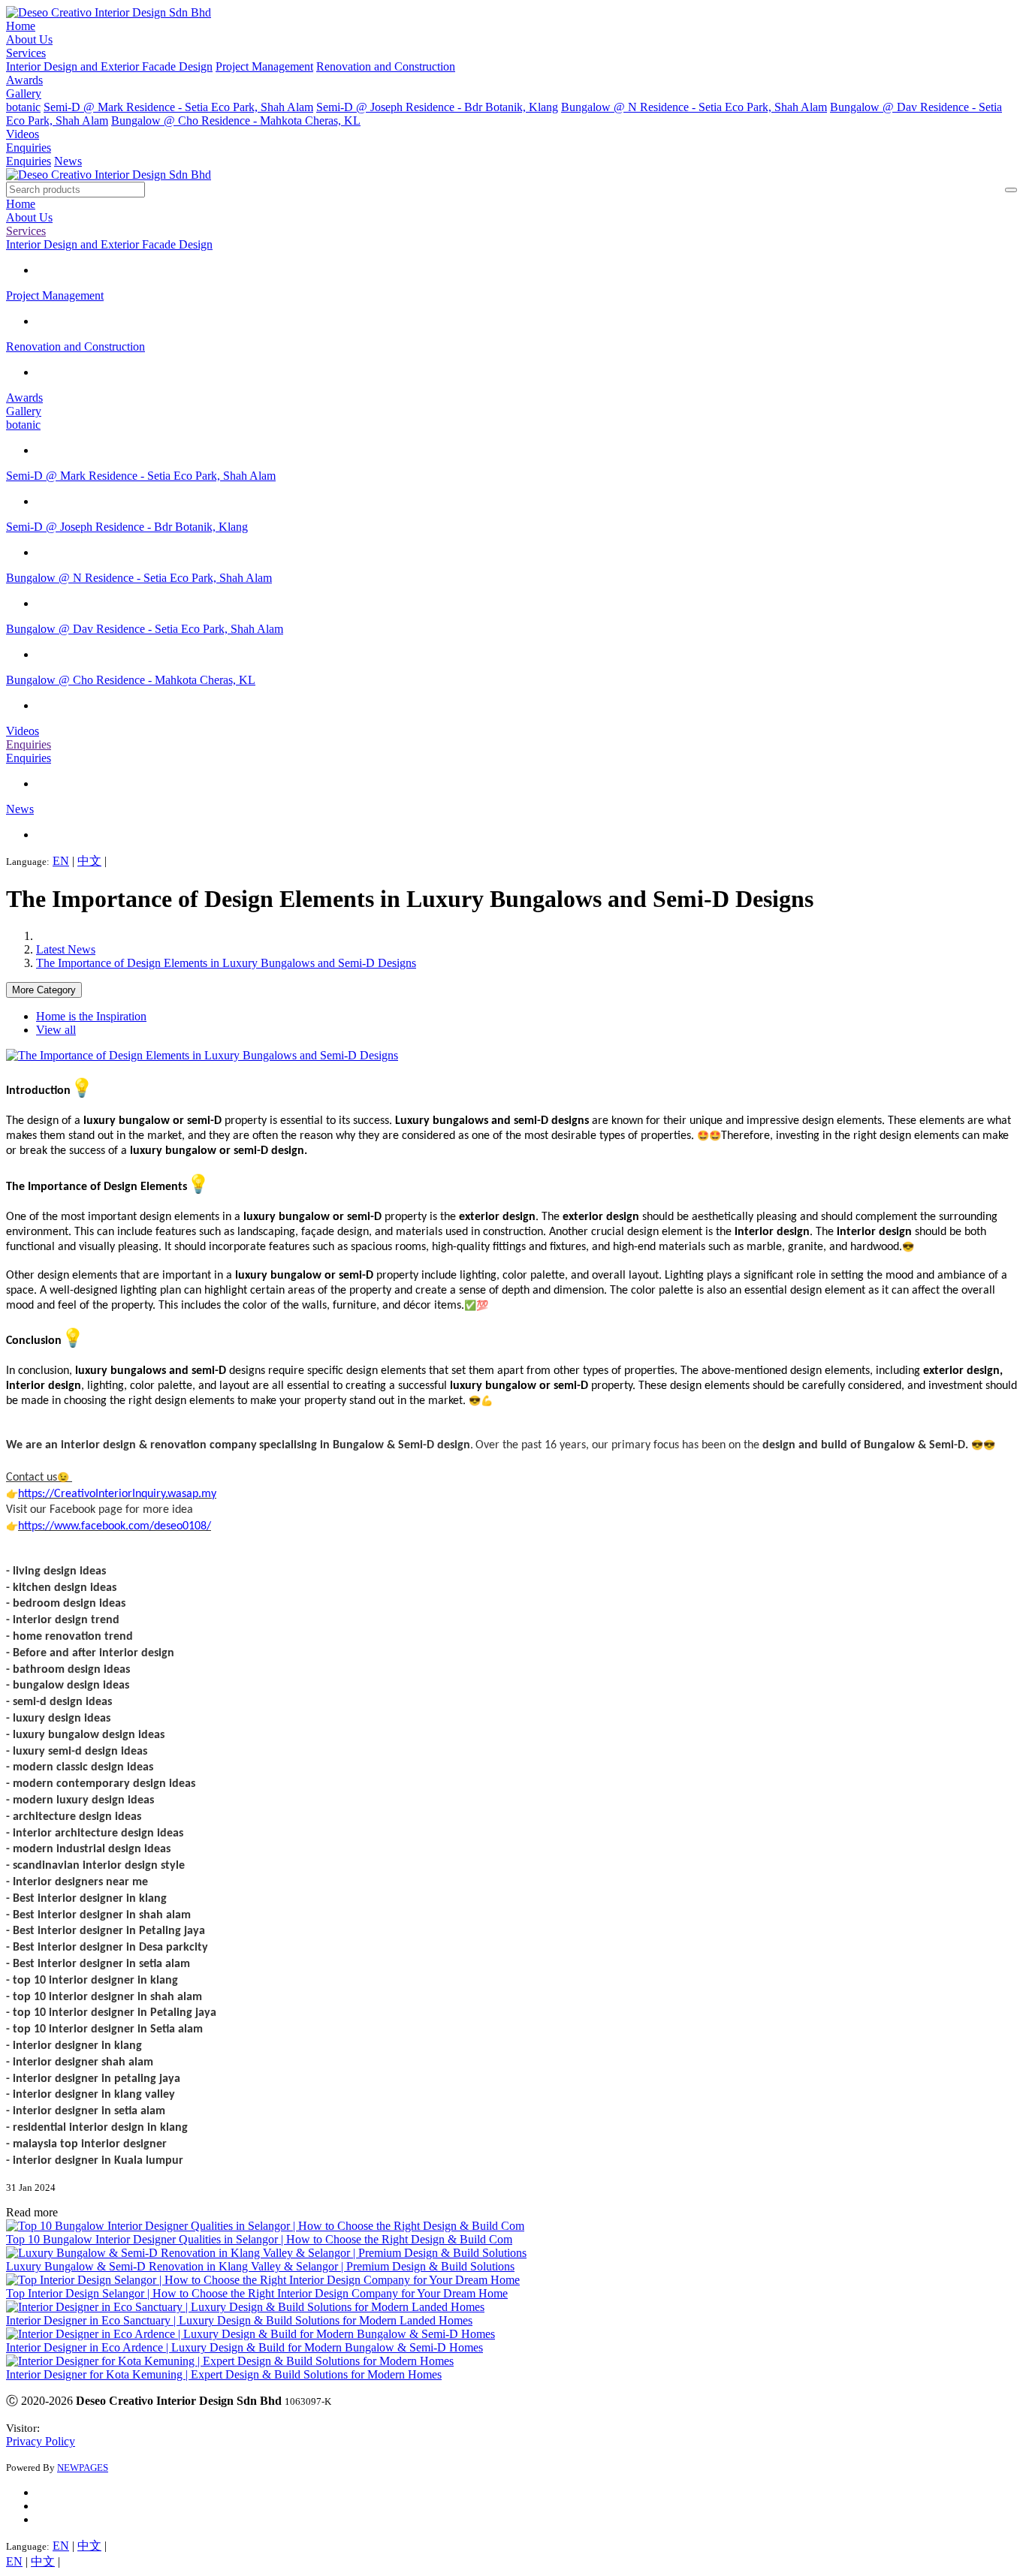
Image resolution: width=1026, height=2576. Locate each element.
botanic (23, 107)
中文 (89, 861)
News (68, 161)
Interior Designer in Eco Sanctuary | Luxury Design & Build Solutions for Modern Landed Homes (239, 2320)
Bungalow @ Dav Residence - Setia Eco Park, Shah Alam (145, 629)
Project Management (264, 66)
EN (61, 861)
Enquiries (29, 148)
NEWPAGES (83, 2468)
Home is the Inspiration (91, 1016)
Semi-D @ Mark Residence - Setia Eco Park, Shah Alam (178, 107)
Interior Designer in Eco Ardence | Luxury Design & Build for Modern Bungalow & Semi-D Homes (244, 2347)
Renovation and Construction (386, 66)
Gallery (24, 93)
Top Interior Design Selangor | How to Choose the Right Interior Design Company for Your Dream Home (257, 2293)
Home (21, 26)
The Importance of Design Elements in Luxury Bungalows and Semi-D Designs (226, 963)
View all (56, 1030)
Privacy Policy (41, 2441)
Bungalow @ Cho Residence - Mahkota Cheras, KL (236, 121)
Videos (23, 134)
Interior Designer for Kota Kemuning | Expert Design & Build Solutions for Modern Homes (224, 2374)
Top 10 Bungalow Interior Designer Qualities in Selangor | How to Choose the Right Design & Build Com (259, 2239)
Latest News (66, 949)
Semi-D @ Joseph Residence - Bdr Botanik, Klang (437, 107)
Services (26, 53)
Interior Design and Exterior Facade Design (109, 66)
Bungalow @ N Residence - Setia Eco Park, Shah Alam (694, 107)
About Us (29, 39)
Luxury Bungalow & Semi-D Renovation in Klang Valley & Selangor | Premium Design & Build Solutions (260, 2266)
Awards (24, 80)
